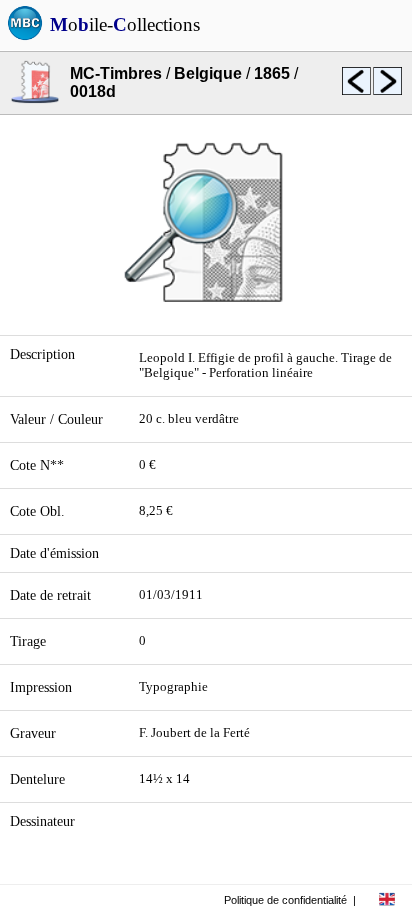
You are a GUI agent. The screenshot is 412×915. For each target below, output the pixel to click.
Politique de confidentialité (285, 900)
